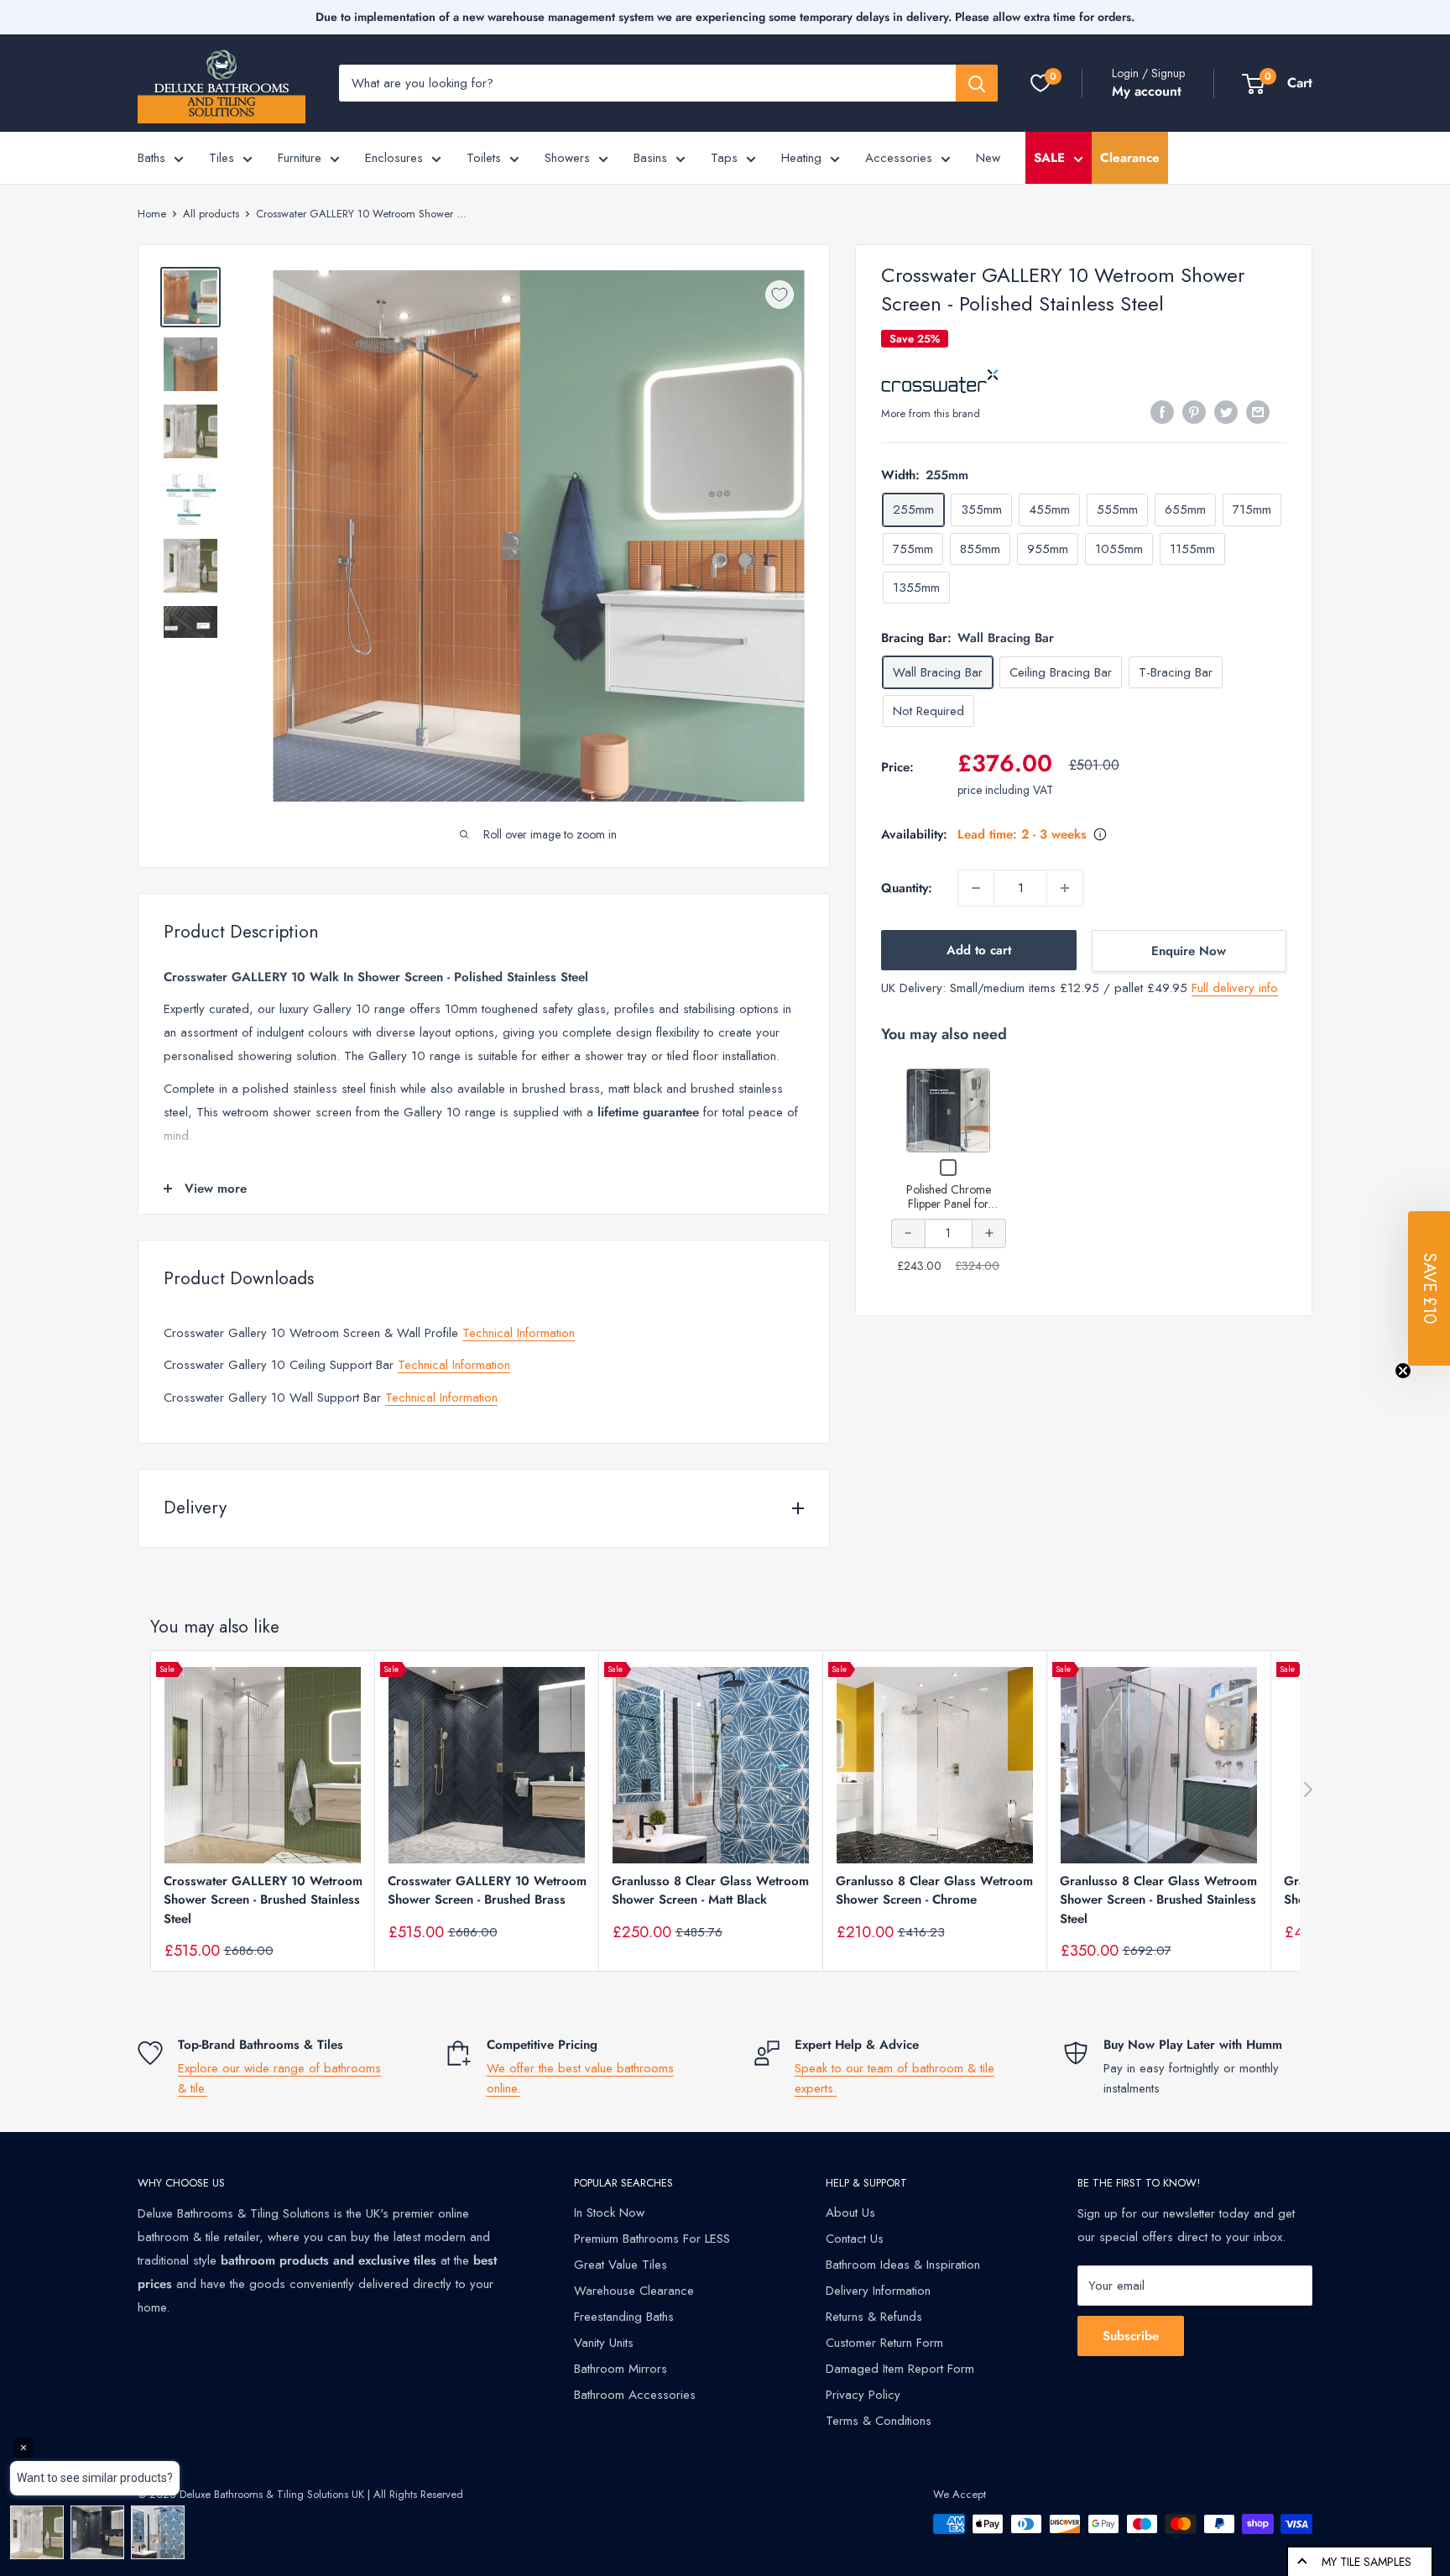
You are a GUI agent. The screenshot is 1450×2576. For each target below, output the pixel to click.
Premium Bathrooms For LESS (652, 2239)
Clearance (1130, 158)
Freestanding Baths (624, 2317)
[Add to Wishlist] (780, 295)
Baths (151, 158)
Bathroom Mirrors (621, 2369)
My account (1147, 91)
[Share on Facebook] (1162, 412)
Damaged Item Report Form (900, 2369)
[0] (1041, 83)
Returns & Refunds (874, 2317)
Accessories (899, 158)
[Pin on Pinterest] (1194, 412)
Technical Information (519, 1333)
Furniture (300, 158)
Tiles (222, 158)
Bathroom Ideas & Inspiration (903, 2265)
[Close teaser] (1403, 1371)
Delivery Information (878, 2291)
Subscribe (1131, 2336)
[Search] (977, 83)
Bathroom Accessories (635, 2395)
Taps (724, 158)
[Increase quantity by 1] (1065, 888)
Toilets (484, 158)
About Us (850, 2213)
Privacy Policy (863, 2395)
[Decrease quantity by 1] (976, 888)
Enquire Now (1189, 951)
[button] (1429, 1288)
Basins (650, 158)
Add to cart (979, 950)
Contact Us (855, 2239)
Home (152, 214)
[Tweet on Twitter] (1226, 412)
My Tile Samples (1367, 2562)
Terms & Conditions (879, 2421)
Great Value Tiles (621, 2265)
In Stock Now (609, 2213)
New (988, 158)
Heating (801, 158)
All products (211, 214)
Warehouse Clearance (634, 2291)
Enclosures (394, 158)
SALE (1049, 158)
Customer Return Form (884, 2343)
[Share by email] (1258, 412)
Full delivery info (1235, 988)
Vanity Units (604, 2343)
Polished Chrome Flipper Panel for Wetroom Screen (949, 1204)
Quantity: (907, 888)
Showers (567, 158)
